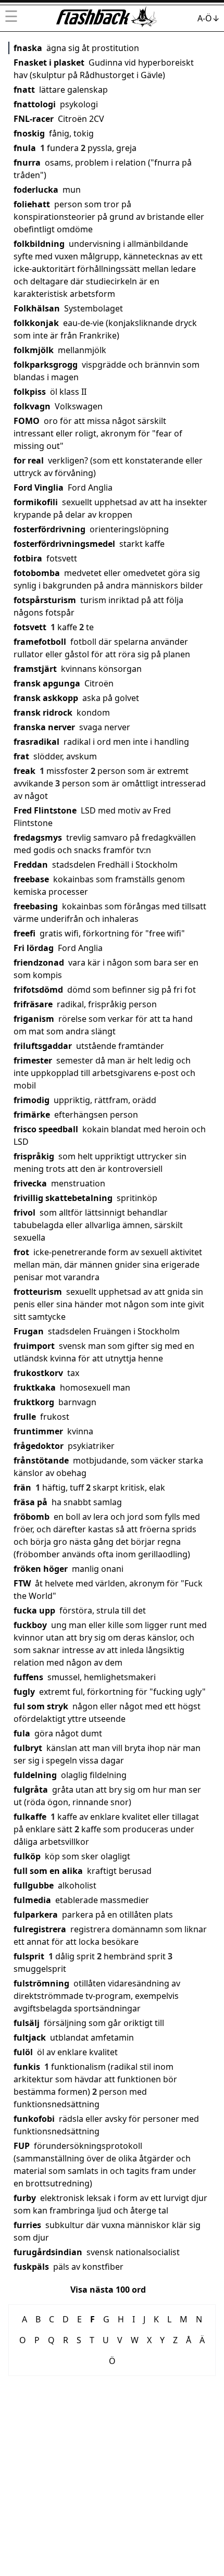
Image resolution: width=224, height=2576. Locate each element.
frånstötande (41, 1460)
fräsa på (30, 1502)
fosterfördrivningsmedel (64, 544)
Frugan (29, 1331)
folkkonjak (36, 323)
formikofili (36, 502)
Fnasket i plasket (49, 62)
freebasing (36, 906)
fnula (25, 148)
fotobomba (37, 573)
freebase (31, 879)
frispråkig (34, 1156)
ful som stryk (41, 1706)
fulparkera (36, 1915)
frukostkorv (38, 1373)
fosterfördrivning (49, 529)
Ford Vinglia (39, 487)
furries (27, 2225)
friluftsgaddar (43, 1046)
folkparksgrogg (46, 365)
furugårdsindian (48, 2252)
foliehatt (32, 204)
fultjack (30, 2037)
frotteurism (38, 1292)
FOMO (27, 421)
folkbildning (39, 244)
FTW (22, 1583)
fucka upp (34, 1610)
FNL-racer (34, 119)
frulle (25, 1417)
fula (22, 1733)
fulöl (23, 2052)
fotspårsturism (45, 600)
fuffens (28, 1677)
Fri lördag (34, 948)
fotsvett (30, 627)
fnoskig (29, 133)
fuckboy (30, 1625)
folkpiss (30, 392)
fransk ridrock (43, 712)
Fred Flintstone (45, 810)
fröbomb (32, 1517)
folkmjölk (34, 350)
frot (21, 1252)
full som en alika (48, 1871)
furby (25, 2198)
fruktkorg (34, 1402)
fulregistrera (40, 1929)
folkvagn (32, 406)
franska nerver (44, 727)
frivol (24, 1212)
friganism (34, 1019)
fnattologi (35, 104)
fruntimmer (38, 1431)
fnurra (27, 162)
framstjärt (35, 669)
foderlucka (36, 190)
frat (21, 756)
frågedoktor (39, 1446)
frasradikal (36, 742)
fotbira (28, 558)
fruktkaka (35, 1387)
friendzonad (39, 962)
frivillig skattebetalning (63, 1198)
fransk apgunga (47, 683)
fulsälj (27, 2023)
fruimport (34, 1346)
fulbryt (28, 1748)
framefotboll (40, 642)
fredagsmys (38, 837)
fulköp (27, 1856)
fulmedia (32, 1900)
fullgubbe (34, 1885)
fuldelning (35, 1775)
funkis (27, 2067)
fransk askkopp (46, 698)
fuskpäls (31, 2267)
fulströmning (41, 1983)
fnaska (28, 48)
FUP (22, 2146)
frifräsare (33, 1004)
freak (24, 771)
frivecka (30, 1183)
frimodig (32, 1100)
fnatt (24, 90)
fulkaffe (30, 1817)
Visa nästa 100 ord (108, 2290)
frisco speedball (46, 1129)
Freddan (31, 865)
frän (22, 1487)
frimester (33, 1060)
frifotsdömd (38, 990)
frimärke (32, 1115)
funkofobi (34, 2119)
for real (29, 460)
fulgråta (31, 1790)
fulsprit (29, 1956)
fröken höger (41, 1569)
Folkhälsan (37, 308)
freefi (24, 933)
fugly (24, 1692)
